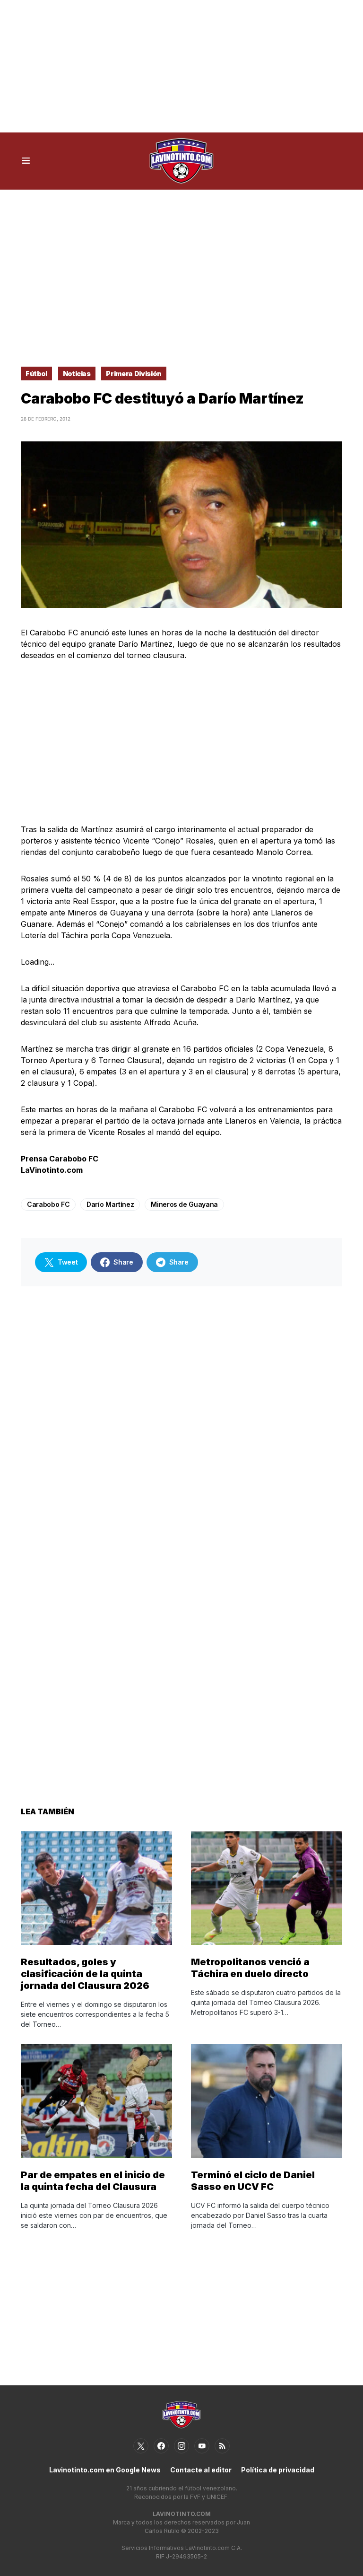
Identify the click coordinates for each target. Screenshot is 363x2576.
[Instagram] (181, 2446)
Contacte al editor (201, 2470)
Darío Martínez (110, 1204)
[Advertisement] (181, 66)
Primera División (134, 374)
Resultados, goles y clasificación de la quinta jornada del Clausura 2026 (85, 1974)
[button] (26, 161)
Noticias (77, 374)
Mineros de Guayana (184, 1204)
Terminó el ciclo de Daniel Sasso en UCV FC (253, 2181)
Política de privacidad (278, 2470)
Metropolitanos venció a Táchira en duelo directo (250, 1968)
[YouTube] (202, 2446)
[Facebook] (161, 2446)
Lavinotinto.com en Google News (105, 2470)
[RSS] (222, 2446)
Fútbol (36, 374)
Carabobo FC (48, 1204)
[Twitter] (141, 2446)
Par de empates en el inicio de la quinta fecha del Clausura (93, 2181)
